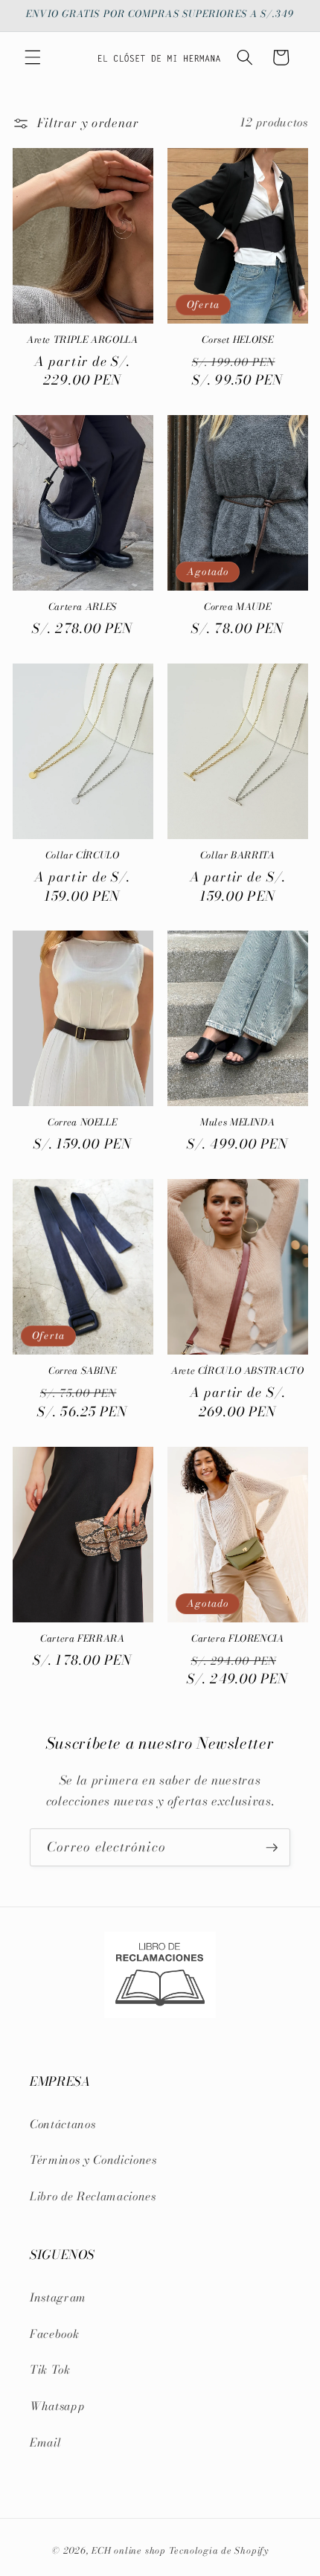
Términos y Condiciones (93, 2160)
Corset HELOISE (237, 340)
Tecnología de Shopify (219, 2550)
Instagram (58, 2297)
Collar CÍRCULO (83, 855)
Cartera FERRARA (82, 1639)
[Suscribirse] (272, 1848)
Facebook (54, 2334)
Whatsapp (57, 2406)
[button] (33, 57)
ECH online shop (129, 2550)
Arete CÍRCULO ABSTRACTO (238, 1371)
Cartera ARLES (83, 607)
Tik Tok (50, 2370)
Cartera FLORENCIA (238, 1639)
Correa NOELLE (82, 1122)
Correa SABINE (82, 1371)
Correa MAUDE (238, 607)
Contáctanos (63, 2124)
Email (45, 2442)
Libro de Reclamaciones (93, 2196)
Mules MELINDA (237, 1122)
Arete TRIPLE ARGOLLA (83, 340)
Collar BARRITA (238, 855)
